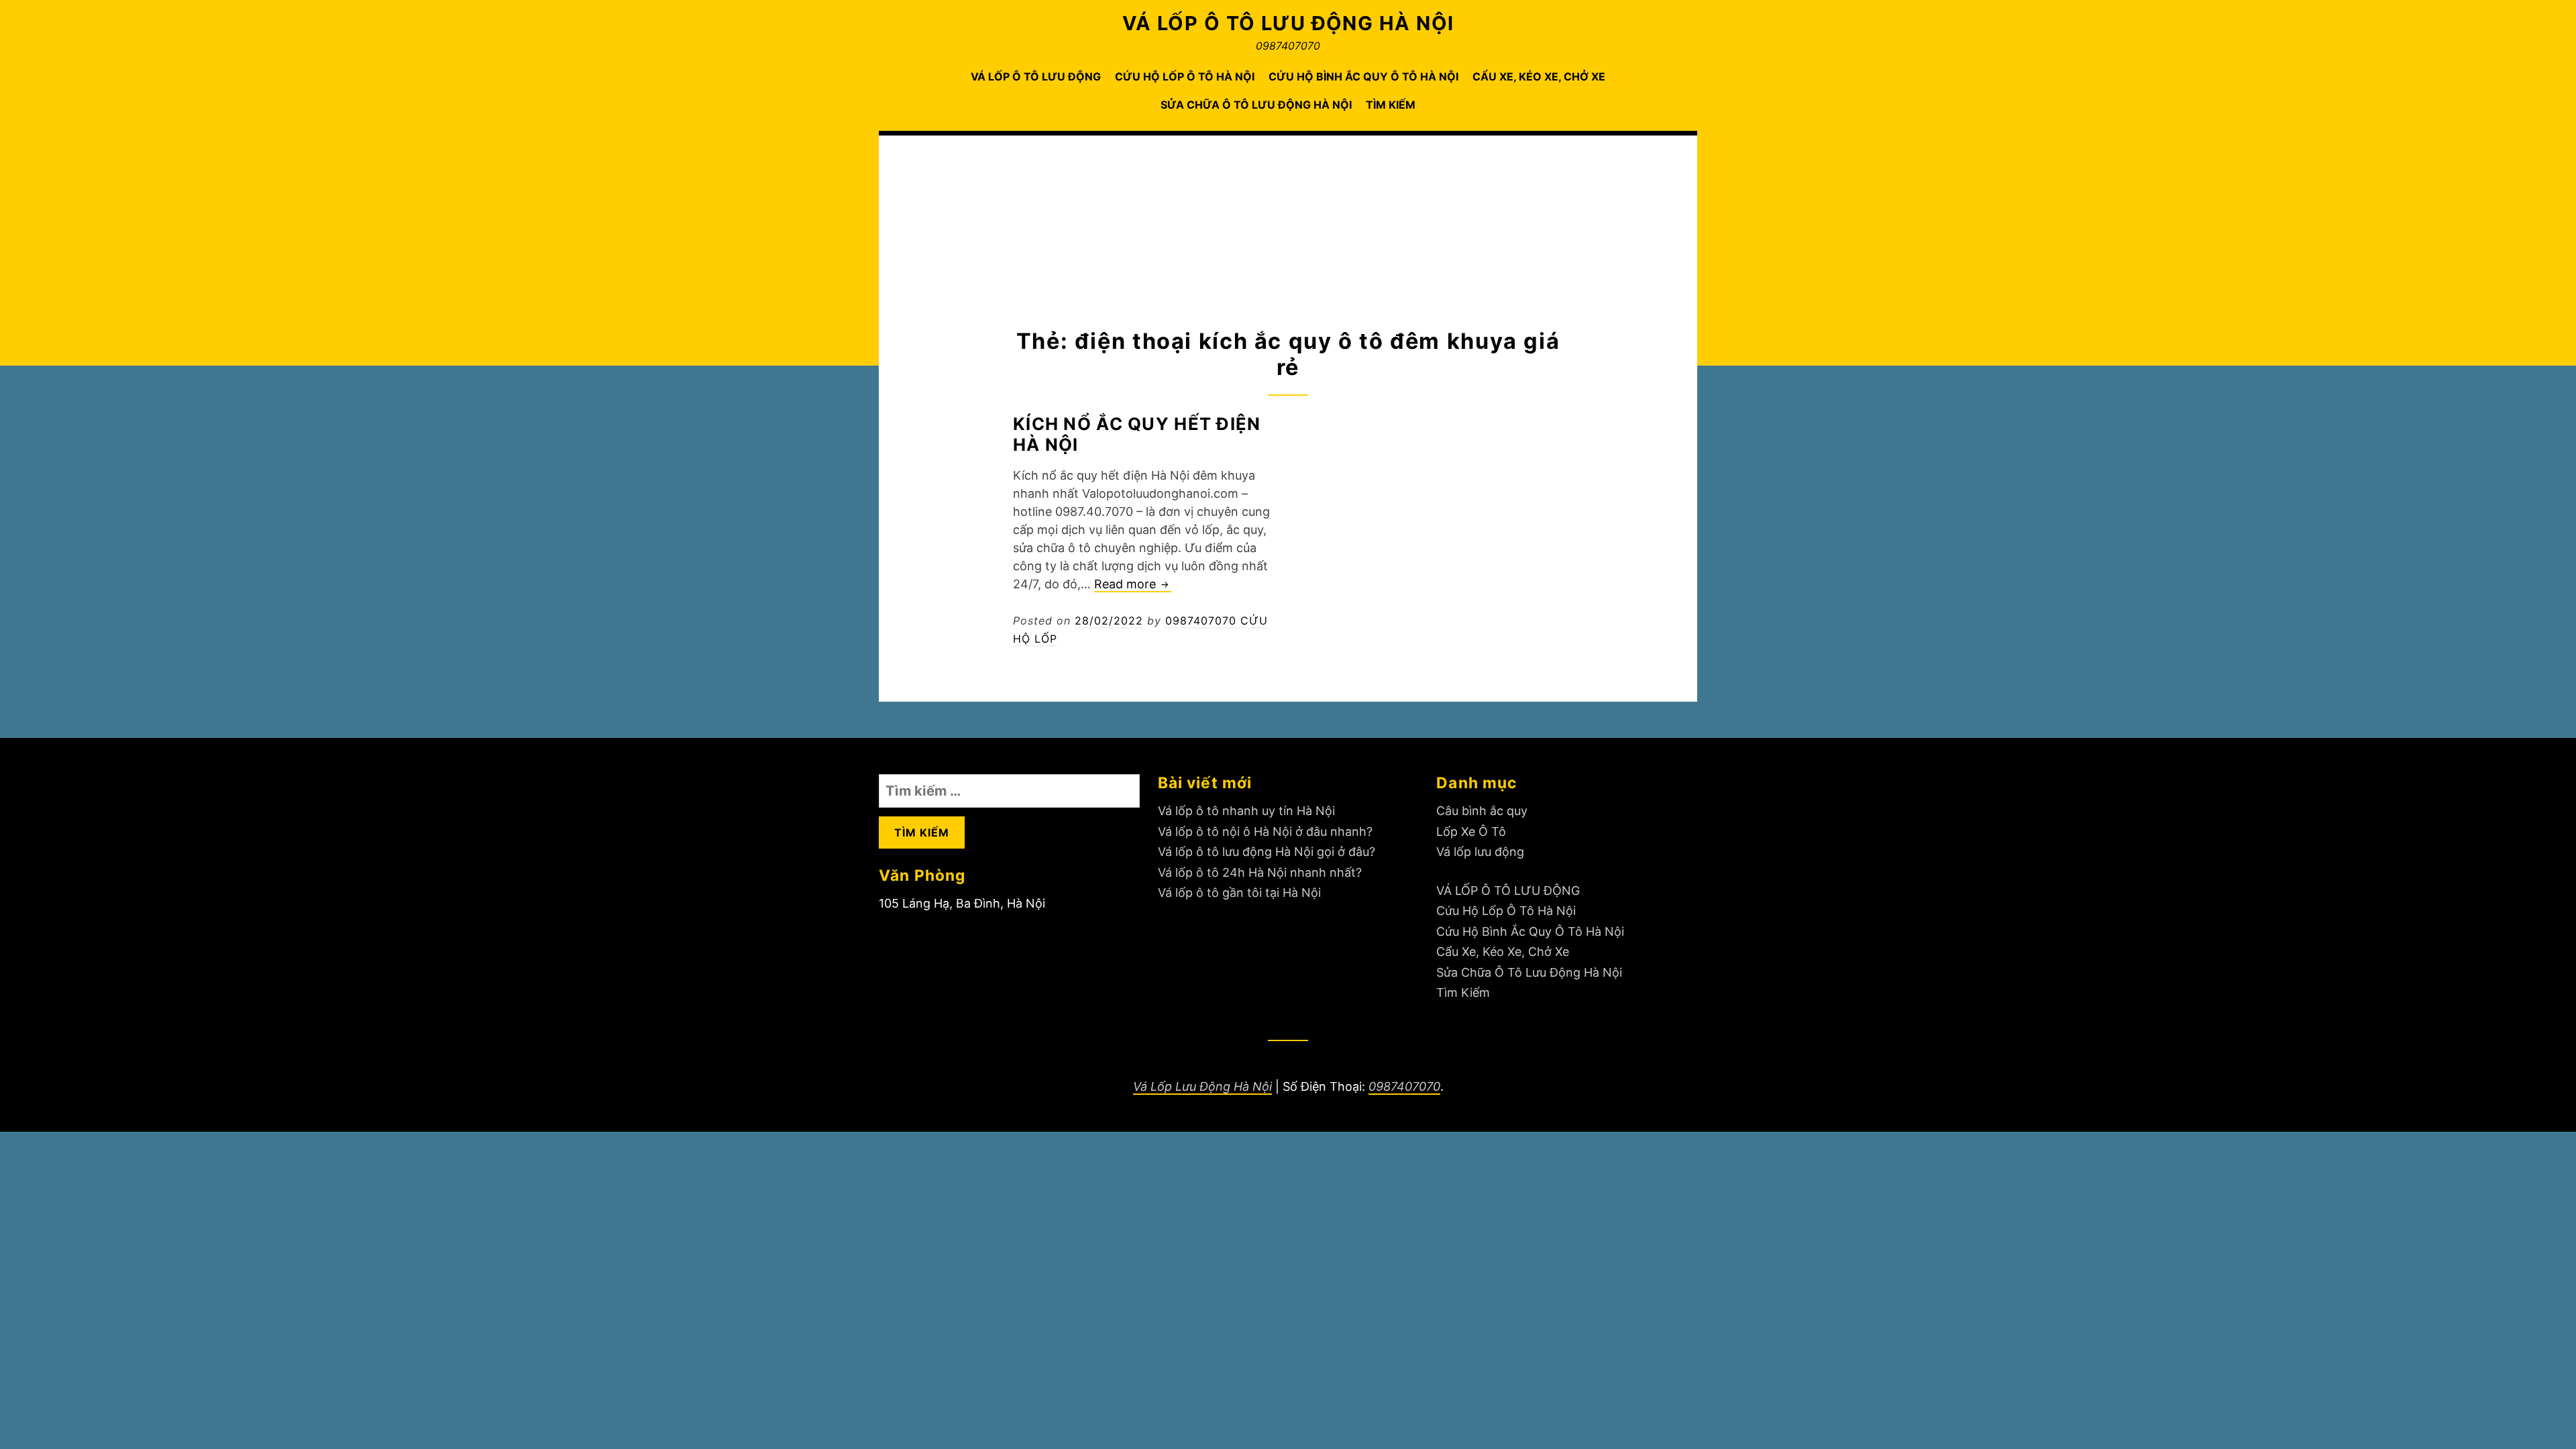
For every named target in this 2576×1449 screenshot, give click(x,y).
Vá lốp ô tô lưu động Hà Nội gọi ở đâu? (1267, 852)
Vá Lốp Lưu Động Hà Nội (1202, 1086)
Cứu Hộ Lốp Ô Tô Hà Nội (1185, 76)
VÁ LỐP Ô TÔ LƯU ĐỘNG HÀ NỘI (1288, 23)
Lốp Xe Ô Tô (1471, 831)
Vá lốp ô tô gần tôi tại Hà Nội (1239, 893)
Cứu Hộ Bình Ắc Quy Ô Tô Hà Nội (1363, 76)
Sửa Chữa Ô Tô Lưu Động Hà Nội (1256, 105)
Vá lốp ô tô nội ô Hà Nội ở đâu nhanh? (1265, 831)
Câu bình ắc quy (1482, 811)
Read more (1133, 585)
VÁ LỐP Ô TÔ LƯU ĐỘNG (1036, 76)
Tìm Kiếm (1391, 105)
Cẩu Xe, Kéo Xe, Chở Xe (1539, 76)
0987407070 (1404, 1086)
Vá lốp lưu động (1480, 852)
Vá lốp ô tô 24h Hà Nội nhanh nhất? (1260, 872)
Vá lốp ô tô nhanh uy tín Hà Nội (1246, 811)
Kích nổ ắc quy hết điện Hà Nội (1137, 434)
